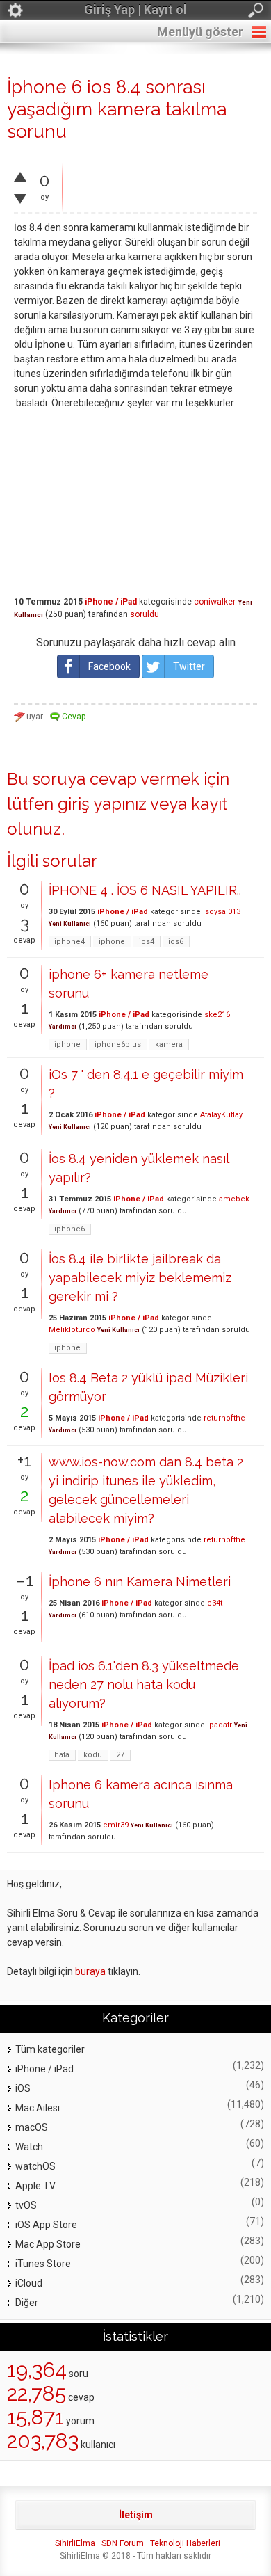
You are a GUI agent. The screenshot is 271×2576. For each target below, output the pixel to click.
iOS (23, 2088)
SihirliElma (75, 2543)
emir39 (116, 1825)
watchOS (35, 2166)
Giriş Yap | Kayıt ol (135, 9)
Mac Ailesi (38, 2108)
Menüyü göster (200, 32)
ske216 (217, 1015)
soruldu (145, 614)
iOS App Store (46, 2225)
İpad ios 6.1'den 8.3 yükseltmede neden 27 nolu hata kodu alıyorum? (144, 1685)
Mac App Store (48, 2244)
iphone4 (69, 942)
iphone (112, 942)
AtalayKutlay (221, 1115)
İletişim (136, 2515)
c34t (215, 1603)
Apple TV (35, 2186)
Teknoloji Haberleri (185, 2543)
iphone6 (69, 1229)
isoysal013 (222, 912)
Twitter (189, 666)
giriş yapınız (102, 804)
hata (62, 1755)
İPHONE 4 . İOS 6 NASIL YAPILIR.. (145, 890)
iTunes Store (43, 2264)
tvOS (26, 2205)
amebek (234, 1199)
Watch (29, 2147)
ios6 (176, 942)
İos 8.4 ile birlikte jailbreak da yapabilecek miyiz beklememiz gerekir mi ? (140, 1278)
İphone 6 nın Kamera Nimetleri (140, 1582)
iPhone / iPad (111, 602)
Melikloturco (72, 1330)
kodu (93, 1755)
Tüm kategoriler (50, 2049)
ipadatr (220, 1725)
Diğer (27, 2303)
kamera (169, 1045)
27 (120, 1755)
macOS (32, 2127)
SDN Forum (123, 2543)
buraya (90, 1971)
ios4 (147, 942)
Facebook (109, 666)
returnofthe (224, 1418)
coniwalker (215, 602)
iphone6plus (118, 1045)
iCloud (29, 2283)
